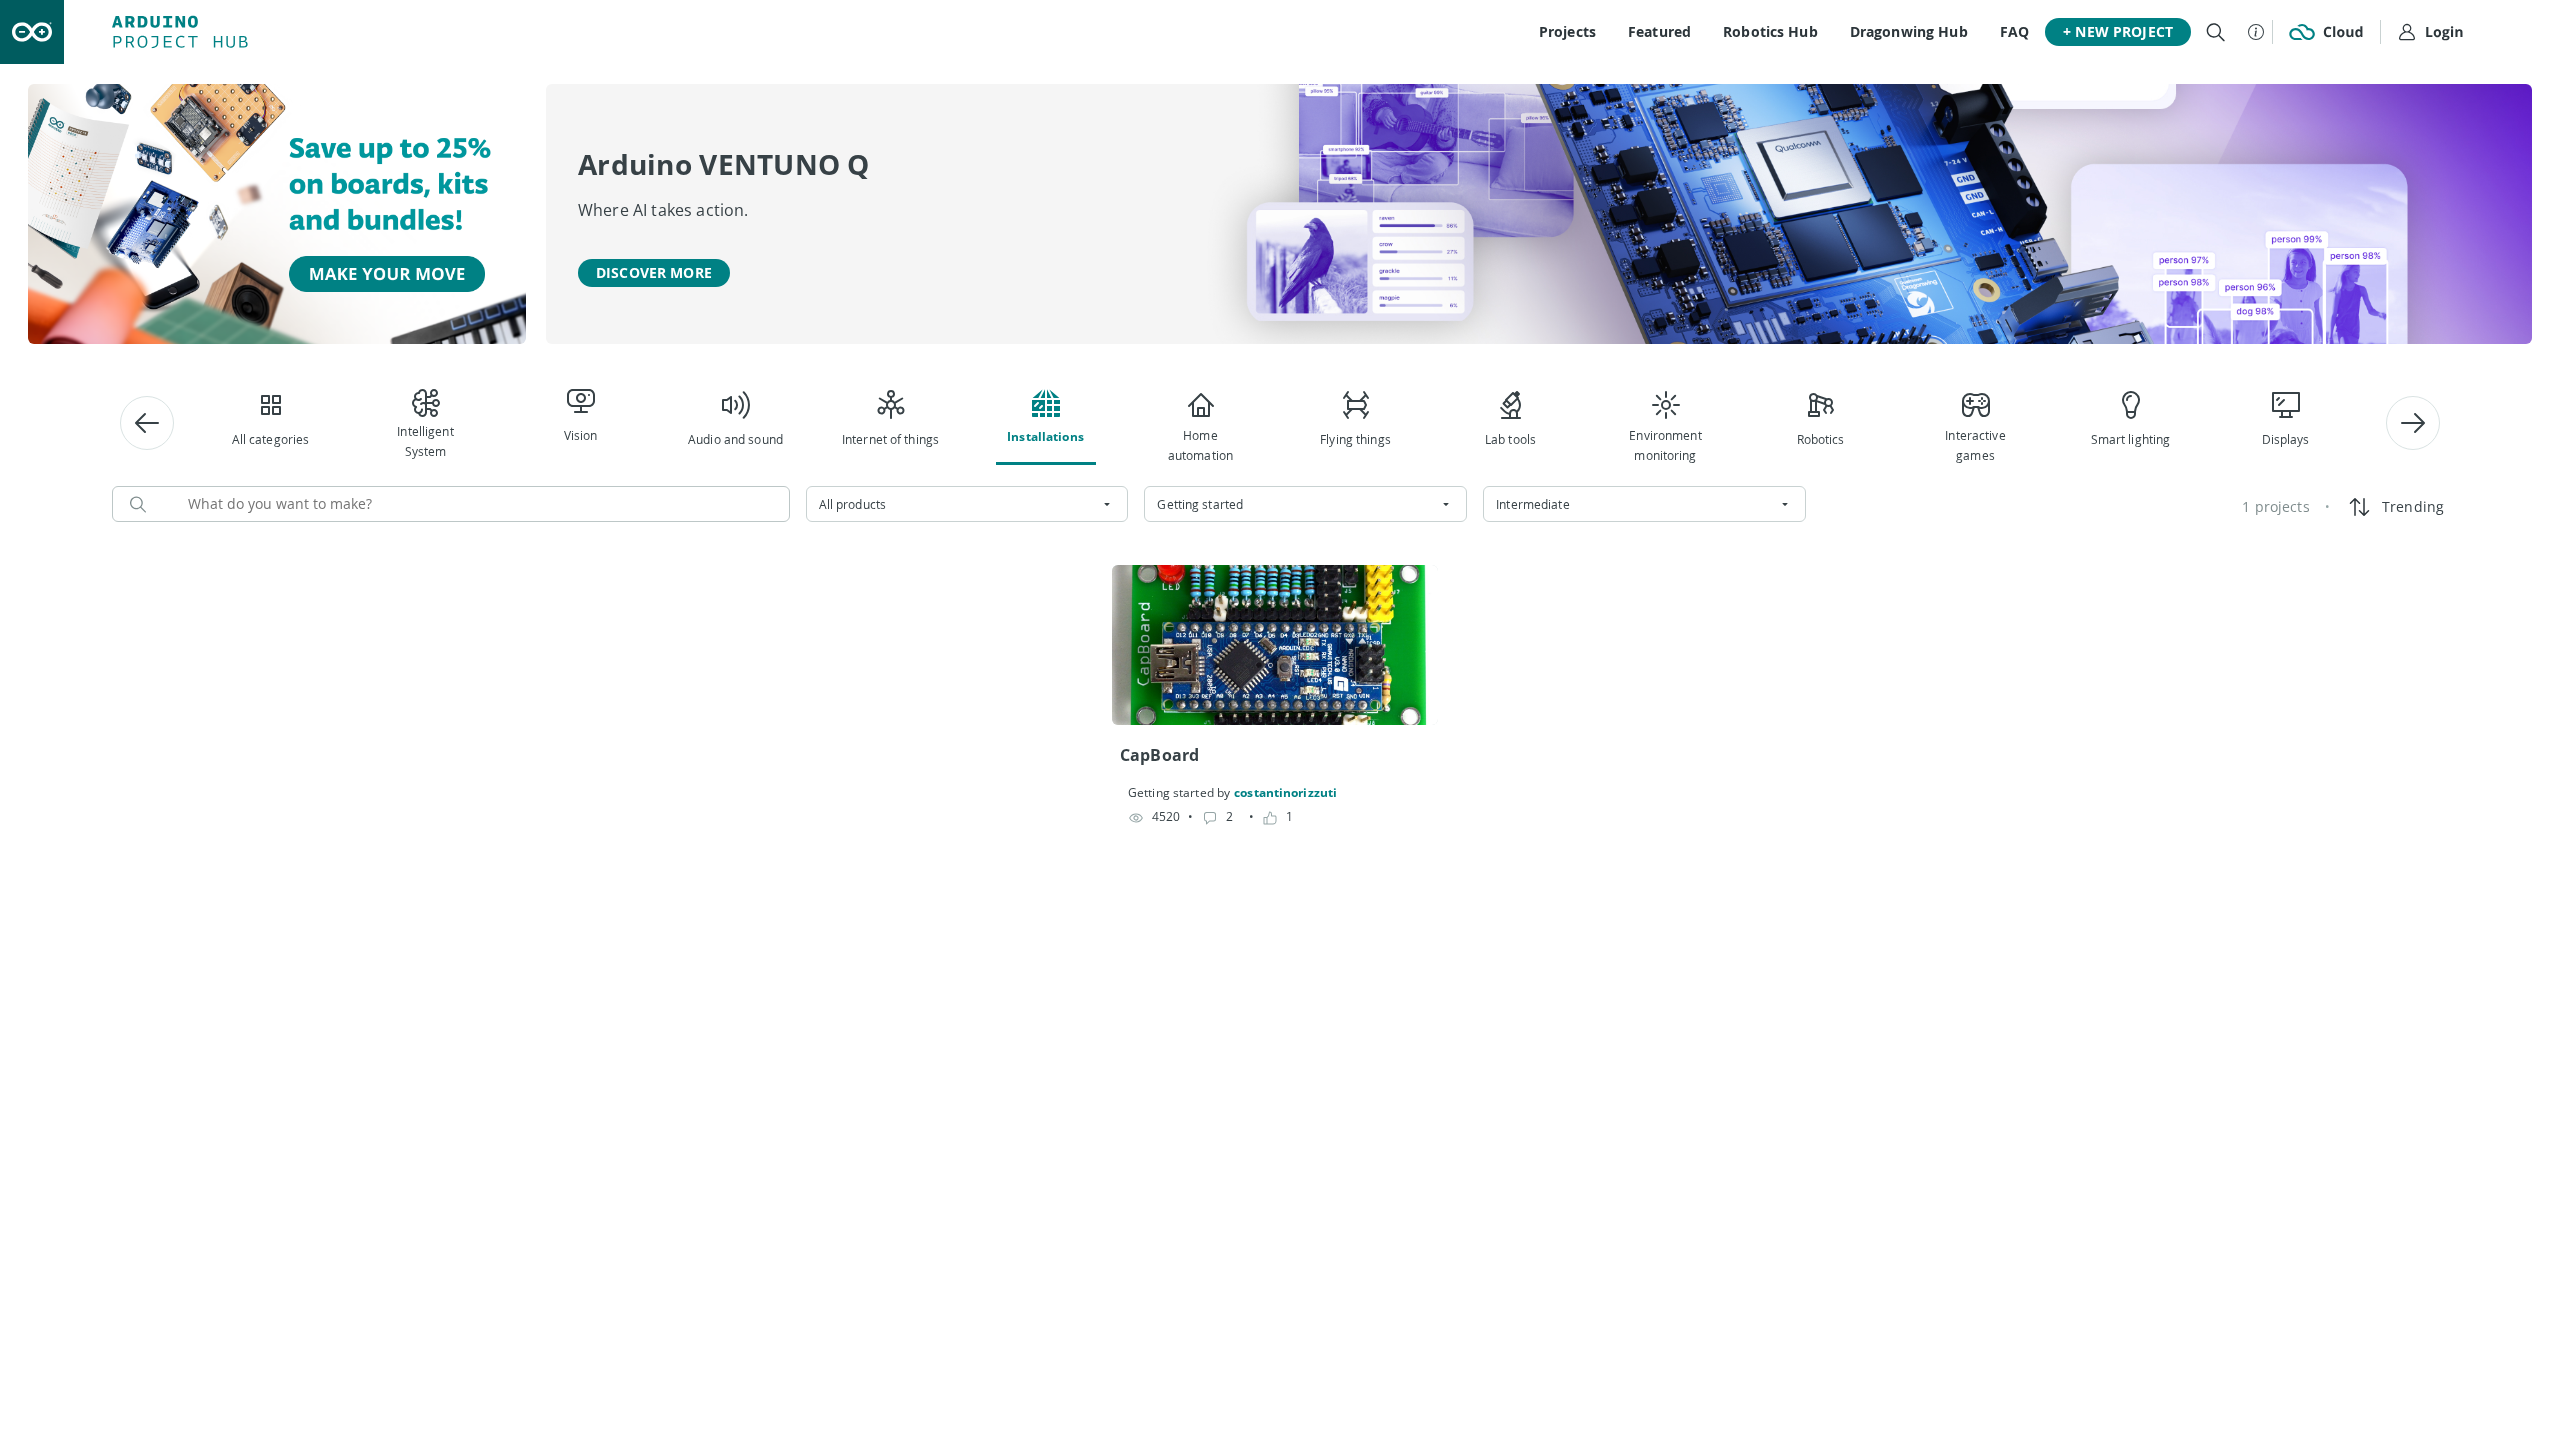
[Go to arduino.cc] (32, 32)
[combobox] (967, 504)
